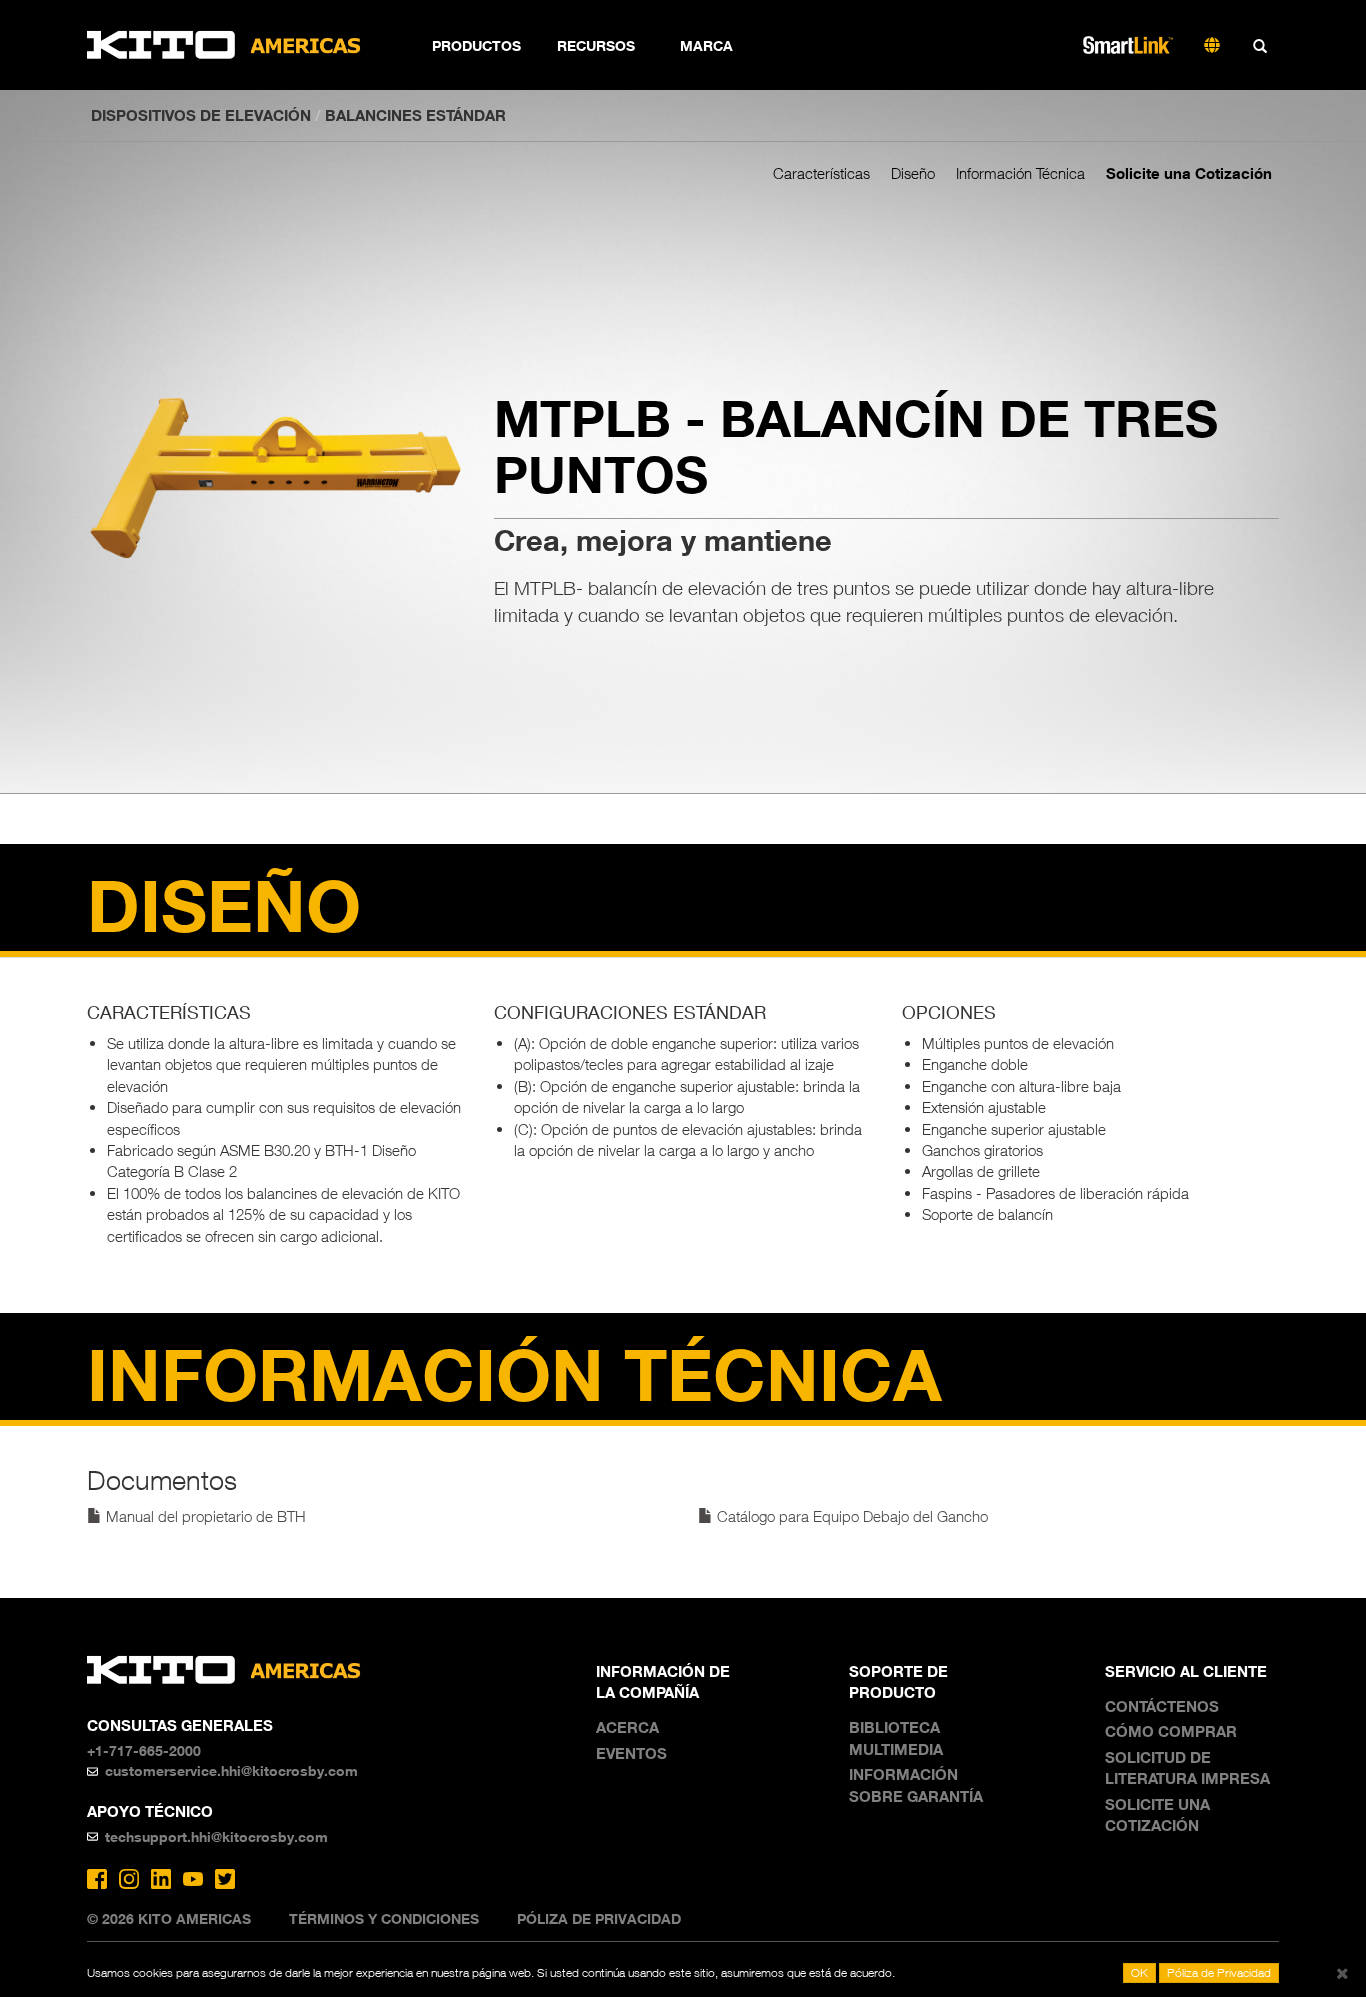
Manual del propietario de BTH (204, 1516)
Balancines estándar (415, 115)
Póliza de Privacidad (599, 1918)
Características (821, 173)
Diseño (913, 173)
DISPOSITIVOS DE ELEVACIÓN (201, 115)
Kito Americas (224, 45)
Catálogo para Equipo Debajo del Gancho (850, 1516)
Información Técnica (1020, 173)
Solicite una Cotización (1189, 173)
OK (1139, 1972)
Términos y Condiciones (384, 1918)
